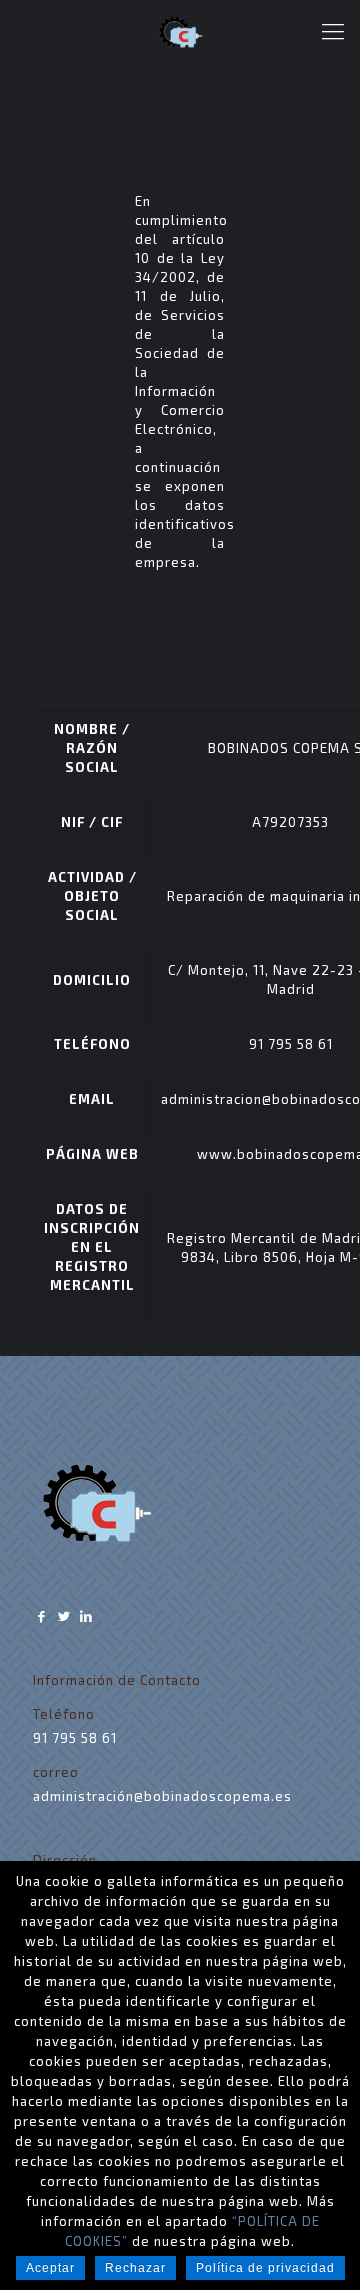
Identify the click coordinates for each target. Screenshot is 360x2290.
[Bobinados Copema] (180, 30)
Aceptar (50, 2268)
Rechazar (135, 2268)
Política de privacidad (265, 2268)
